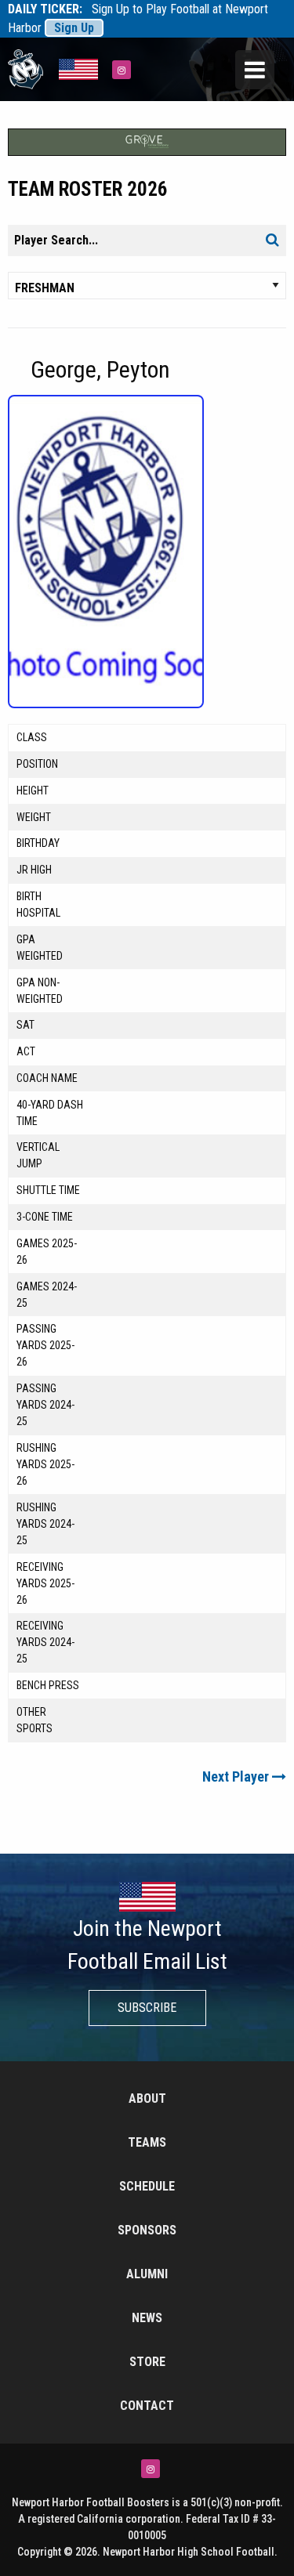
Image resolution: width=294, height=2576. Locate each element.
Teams (147, 2142)
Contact (147, 2406)
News (147, 2318)
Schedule (147, 2186)
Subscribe (147, 2008)
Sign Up (74, 28)
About (147, 2098)
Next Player (237, 1776)
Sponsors (147, 2230)
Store (147, 2362)
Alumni (147, 2274)
